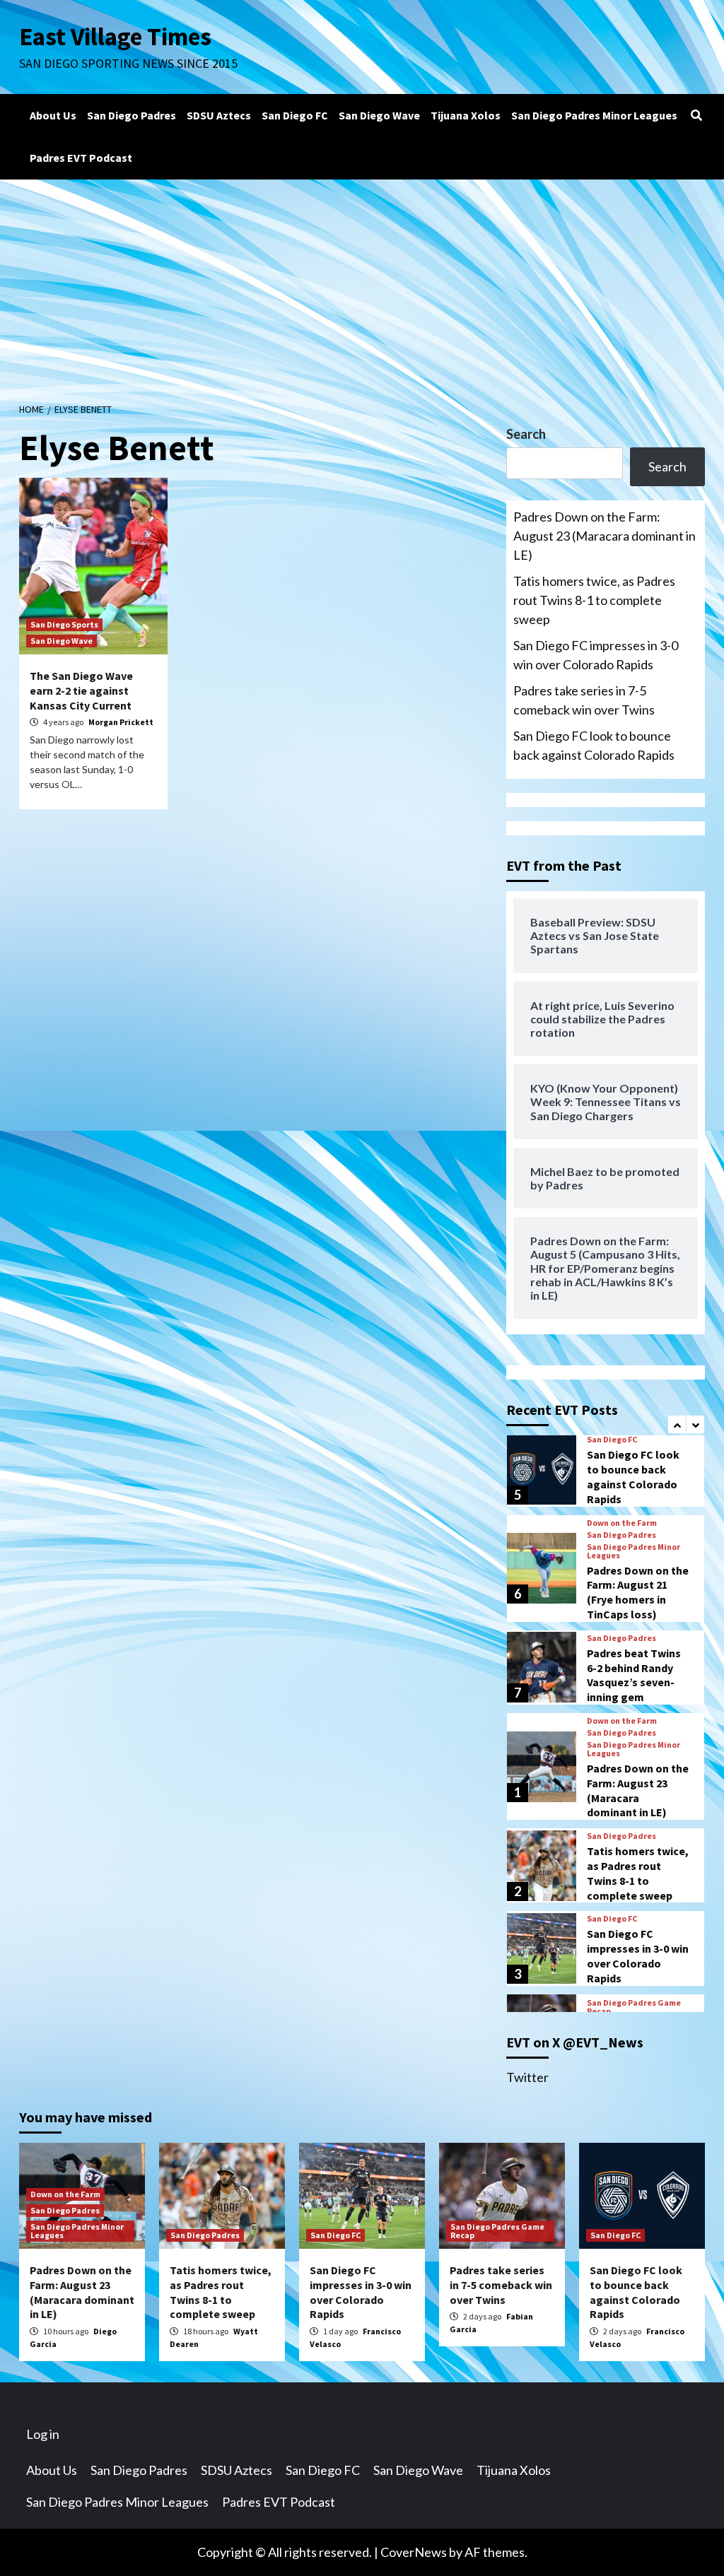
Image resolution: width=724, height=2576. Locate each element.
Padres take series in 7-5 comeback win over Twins (584, 700)
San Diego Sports (64, 624)
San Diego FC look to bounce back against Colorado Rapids (594, 745)
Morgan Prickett (121, 722)
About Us (53, 115)
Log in (43, 2434)
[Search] (696, 115)
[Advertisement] (362, 286)
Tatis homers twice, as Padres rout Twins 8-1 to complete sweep (594, 600)
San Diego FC (295, 115)
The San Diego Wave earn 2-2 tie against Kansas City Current (81, 690)
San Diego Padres (132, 115)
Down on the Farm (622, 1523)
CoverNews (414, 2552)
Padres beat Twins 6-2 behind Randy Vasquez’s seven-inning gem (634, 1675)
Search (526, 434)
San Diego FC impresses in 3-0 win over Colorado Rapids (596, 655)
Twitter (527, 2077)
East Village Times (115, 37)
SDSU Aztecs (219, 115)
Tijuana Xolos (466, 115)
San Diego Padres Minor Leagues (594, 115)
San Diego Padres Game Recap (634, 2007)
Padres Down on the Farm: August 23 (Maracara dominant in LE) (605, 536)
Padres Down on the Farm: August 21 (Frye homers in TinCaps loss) (638, 1592)
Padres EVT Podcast (81, 158)
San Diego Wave (379, 115)
